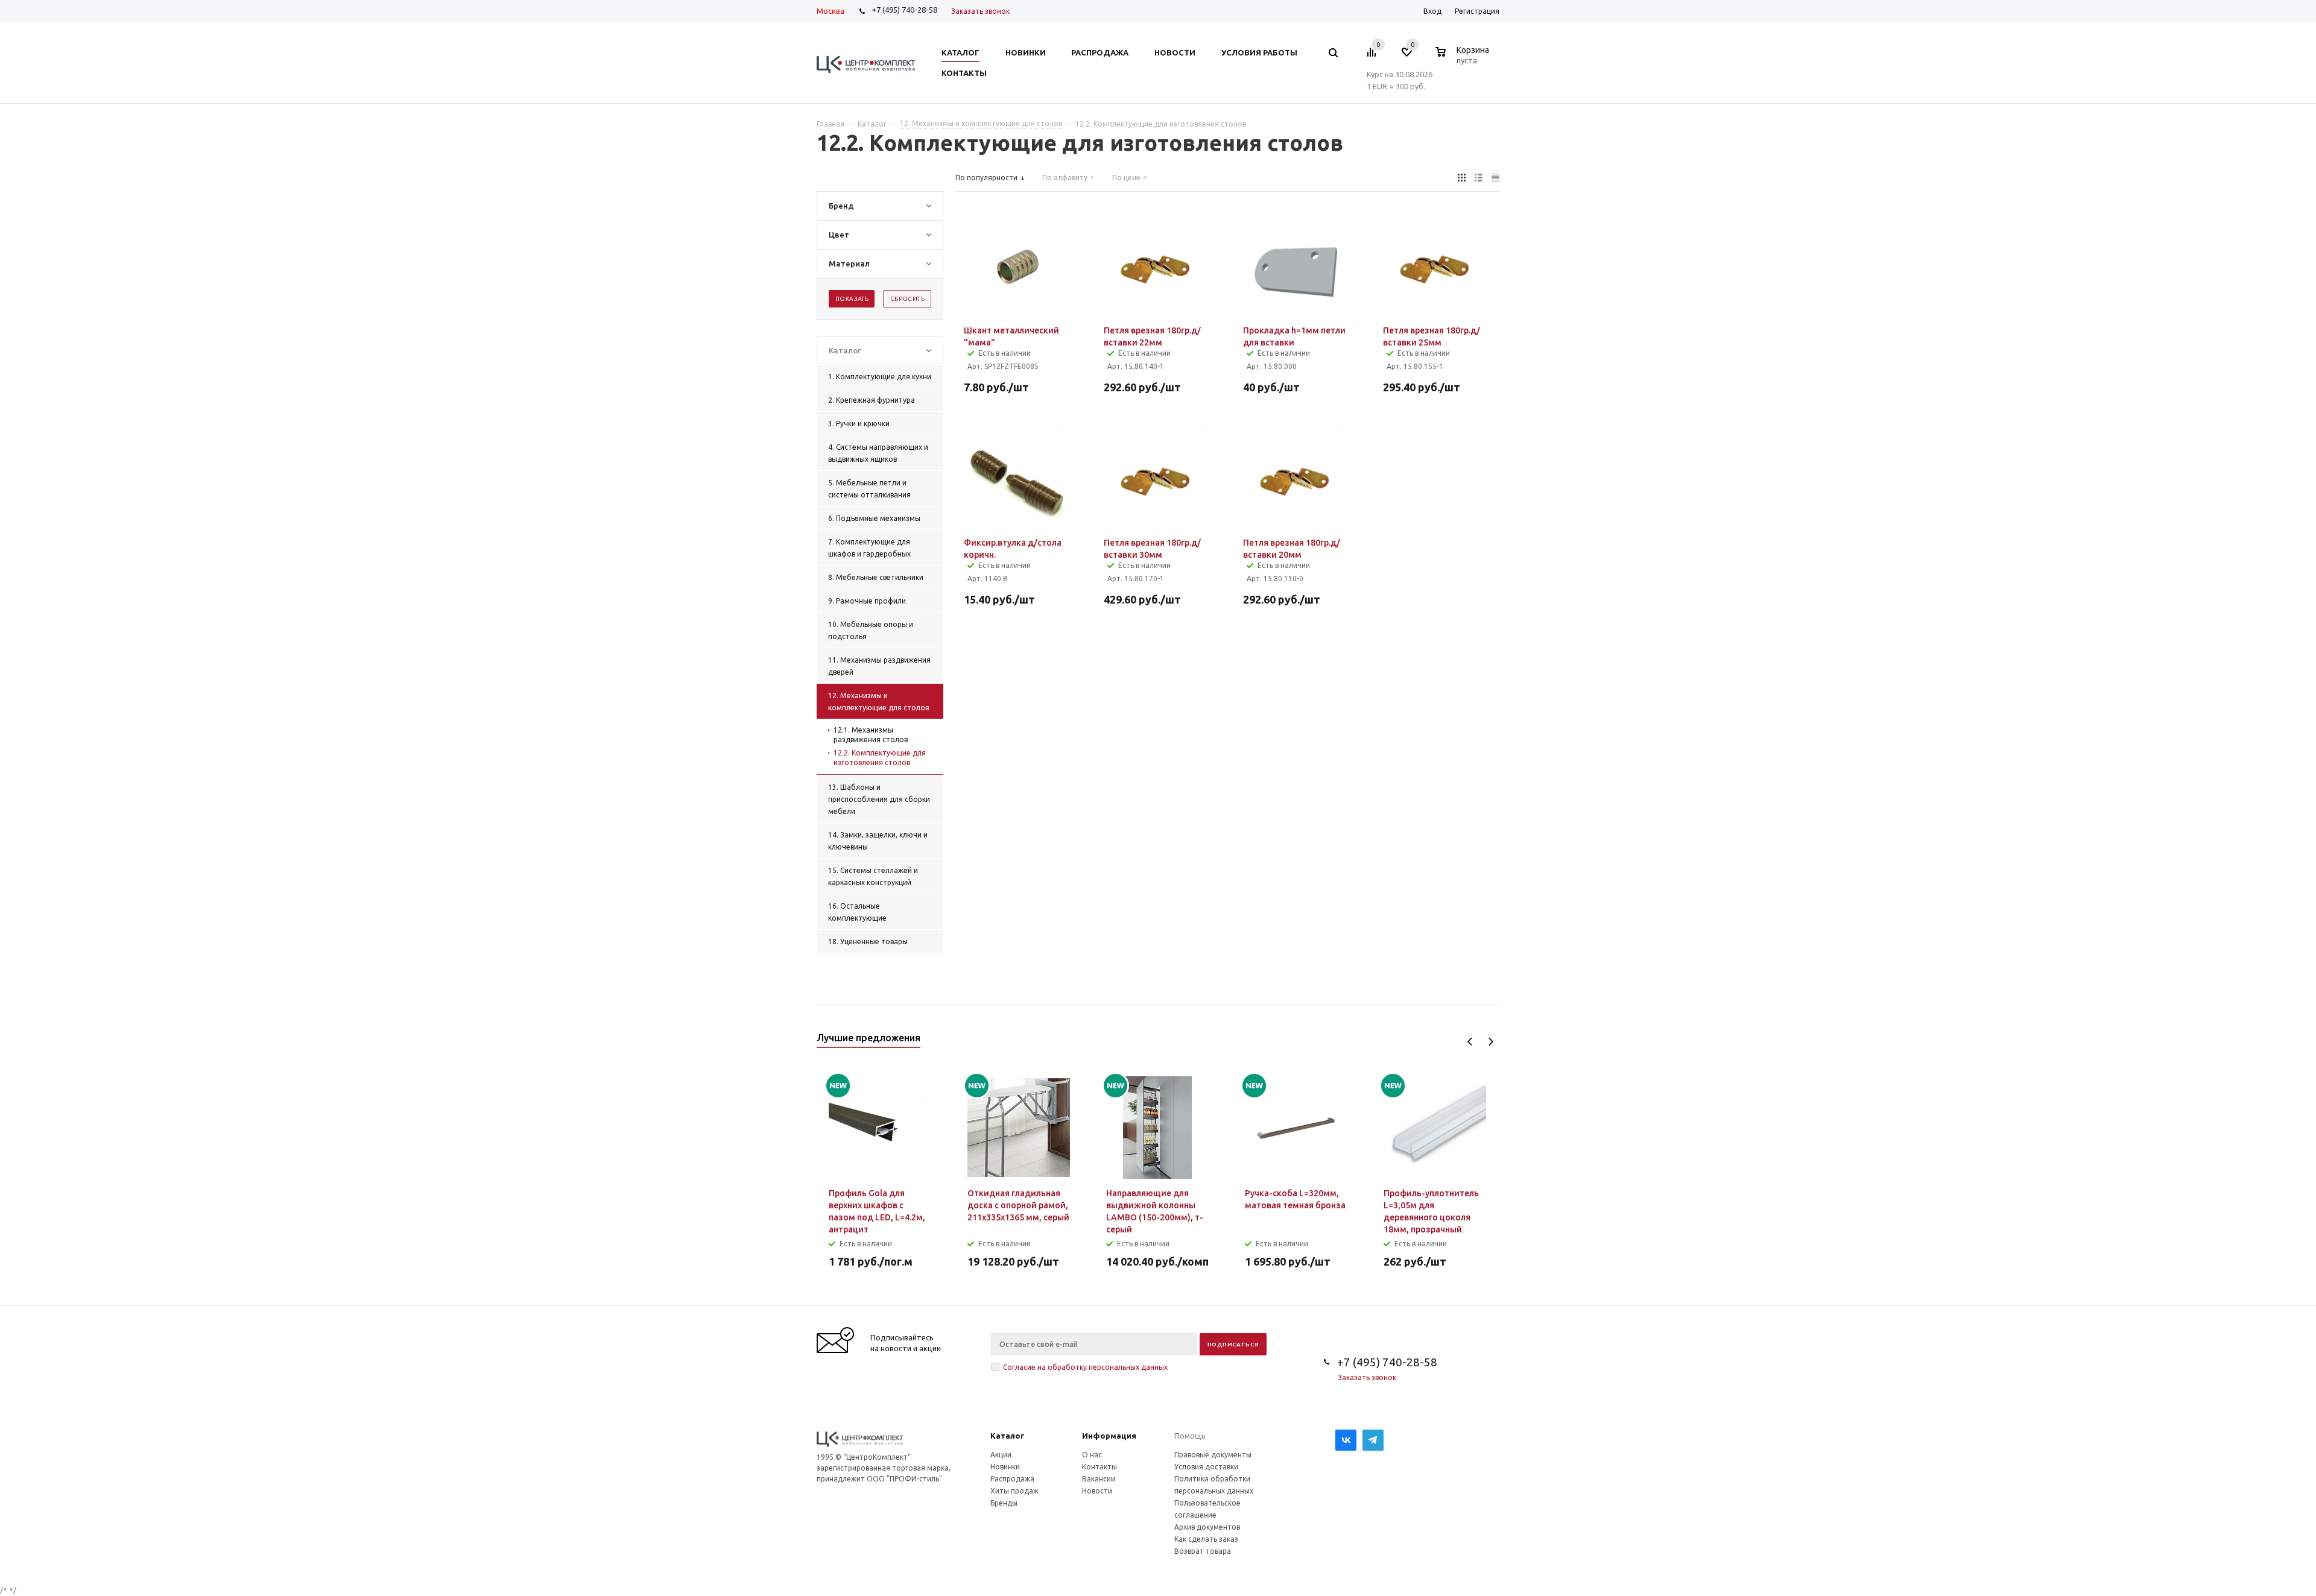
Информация (1109, 1436)
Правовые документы (1213, 1455)
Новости (1097, 1491)
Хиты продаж (1014, 1491)
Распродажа (1012, 1479)
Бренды (1004, 1503)
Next (1491, 1042)
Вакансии (1099, 1479)
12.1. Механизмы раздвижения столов (871, 735)
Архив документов (1207, 1527)
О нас (1092, 1455)
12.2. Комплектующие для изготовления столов (880, 758)
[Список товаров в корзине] (1464, 58)
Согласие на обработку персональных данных (1085, 1367)
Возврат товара (1203, 1551)
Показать (852, 299)
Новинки (1005, 1467)
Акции (1001, 1455)
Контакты (1099, 1467)
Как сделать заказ (1206, 1539)
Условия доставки (1206, 1467)
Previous (1470, 1042)
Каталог (1008, 1436)
